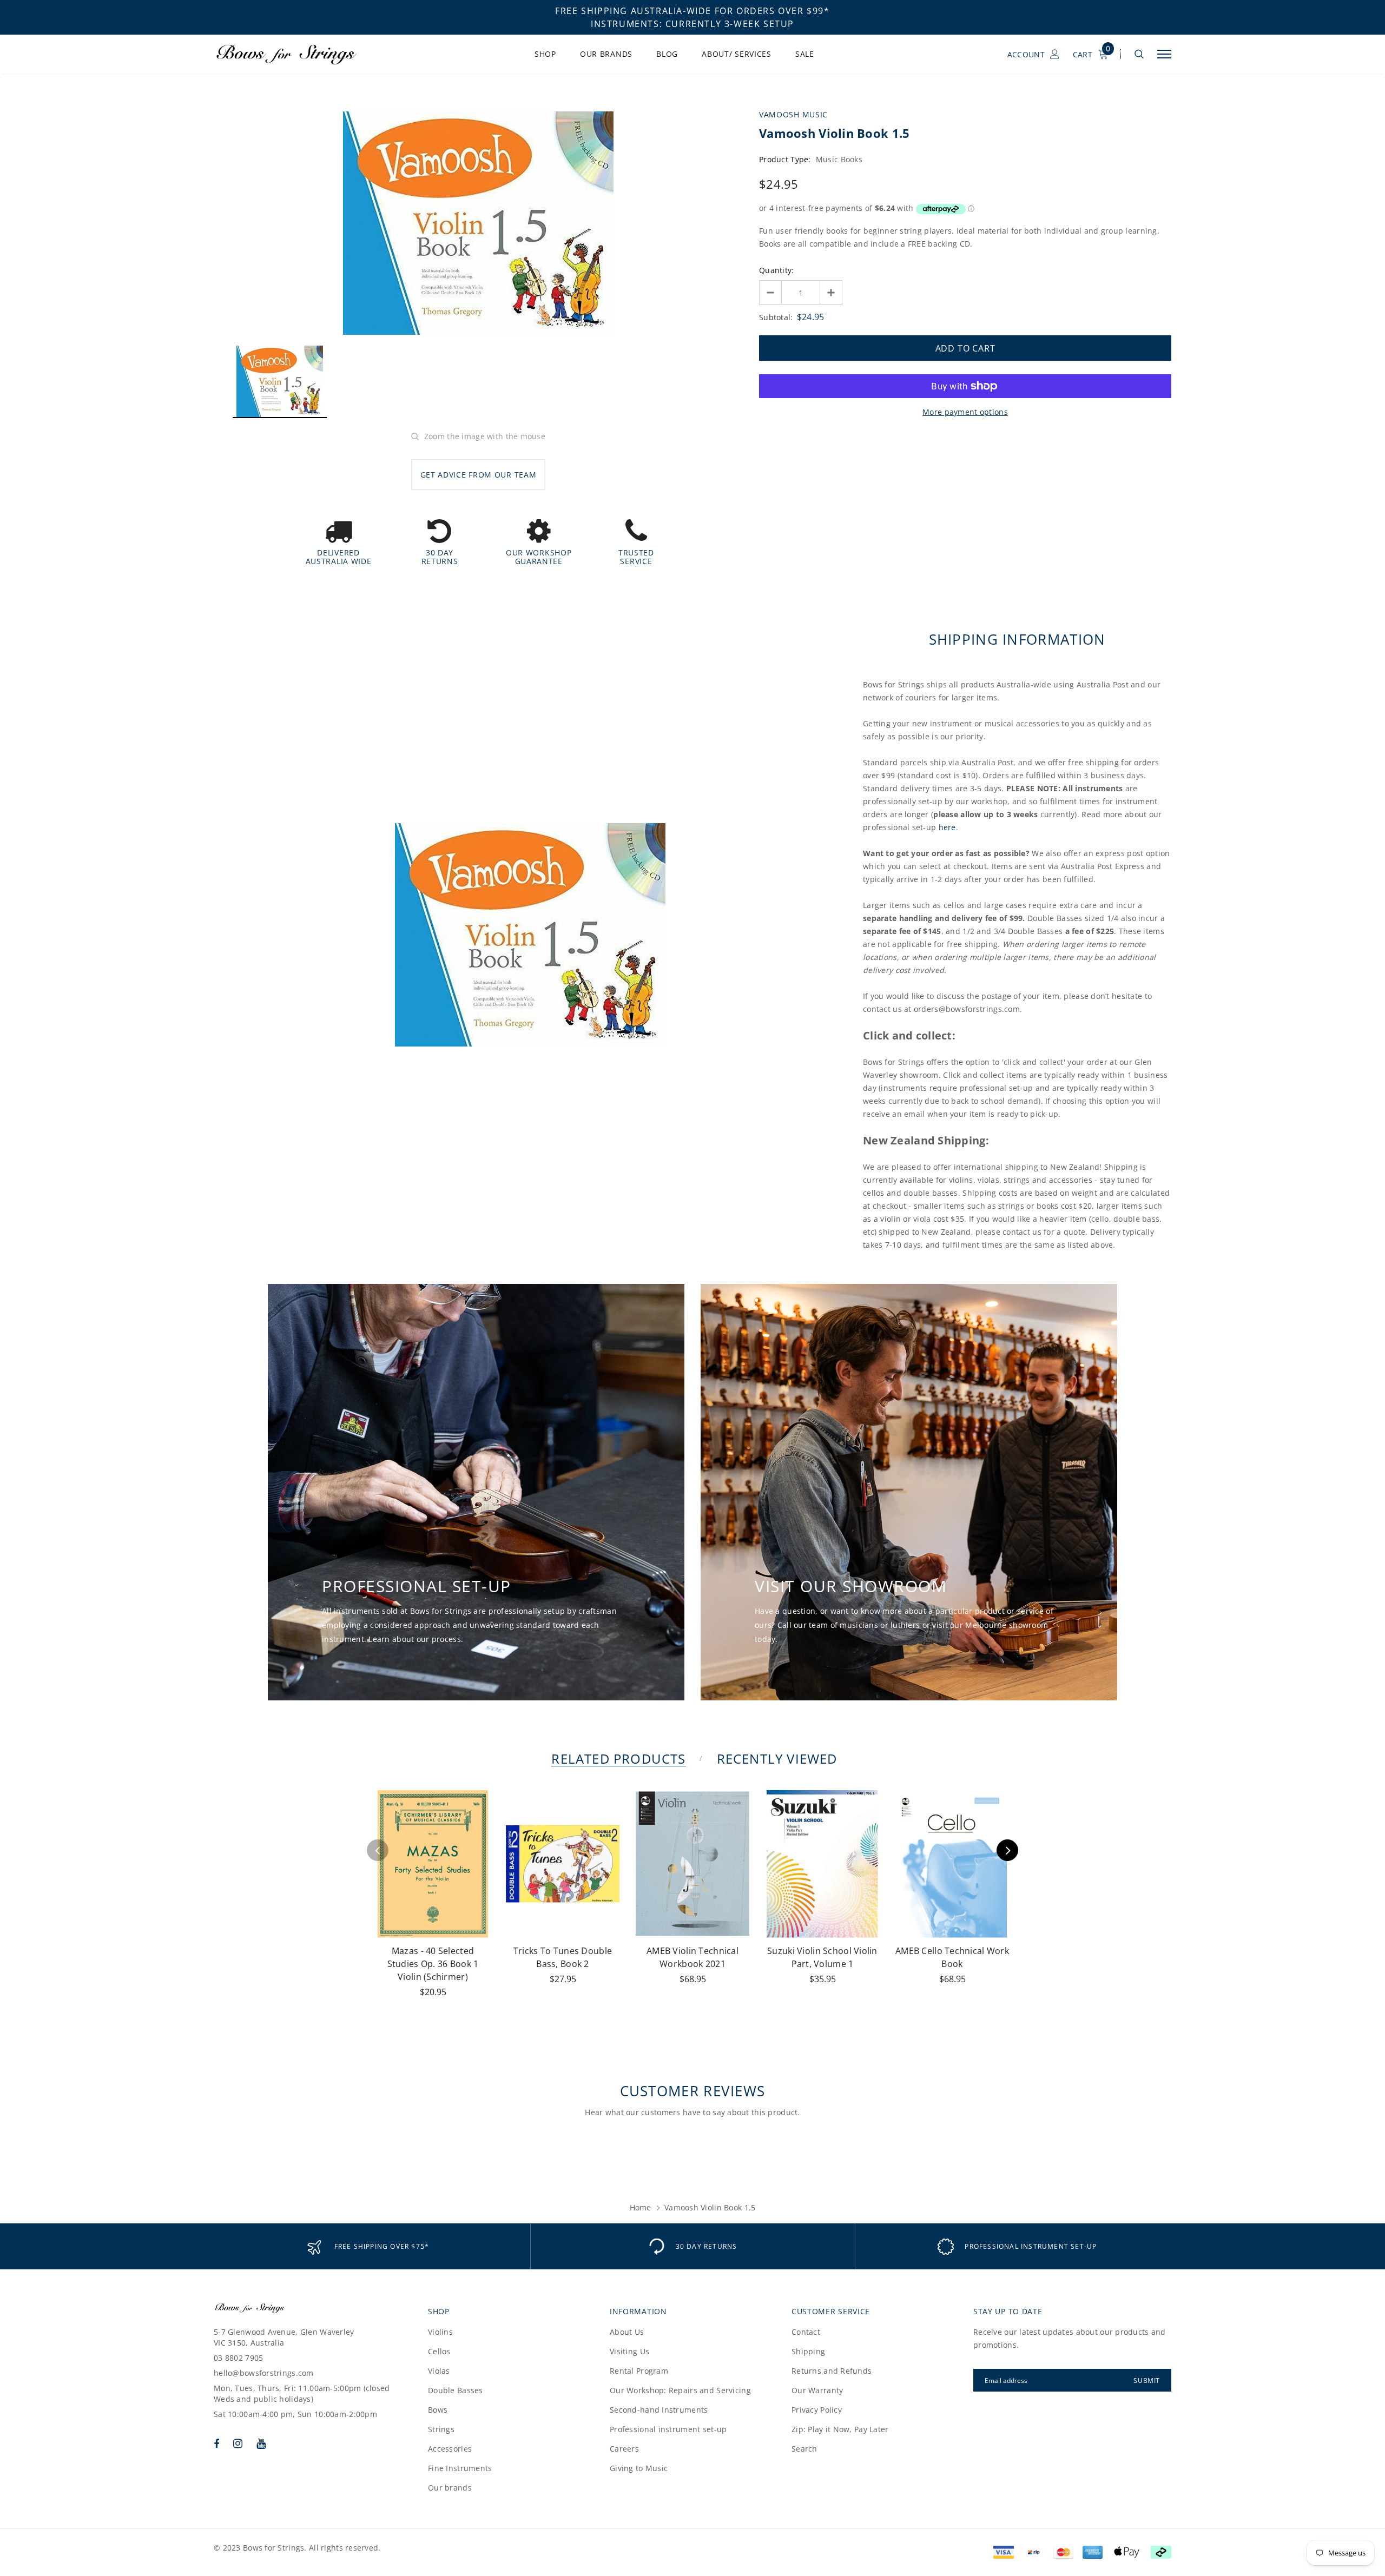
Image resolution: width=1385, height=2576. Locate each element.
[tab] (616, 1759)
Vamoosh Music (793, 114)
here (947, 827)
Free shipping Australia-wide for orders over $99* (692, 11)
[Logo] (297, 54)
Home (641, 2207)
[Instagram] (238, 2443)
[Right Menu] (1164, 54)
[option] (478, 223)
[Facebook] (216, 2443)
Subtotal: (776, 317)
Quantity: (777, 270)
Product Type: (785, 159)
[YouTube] (261, 2443)
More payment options (965, 412)
